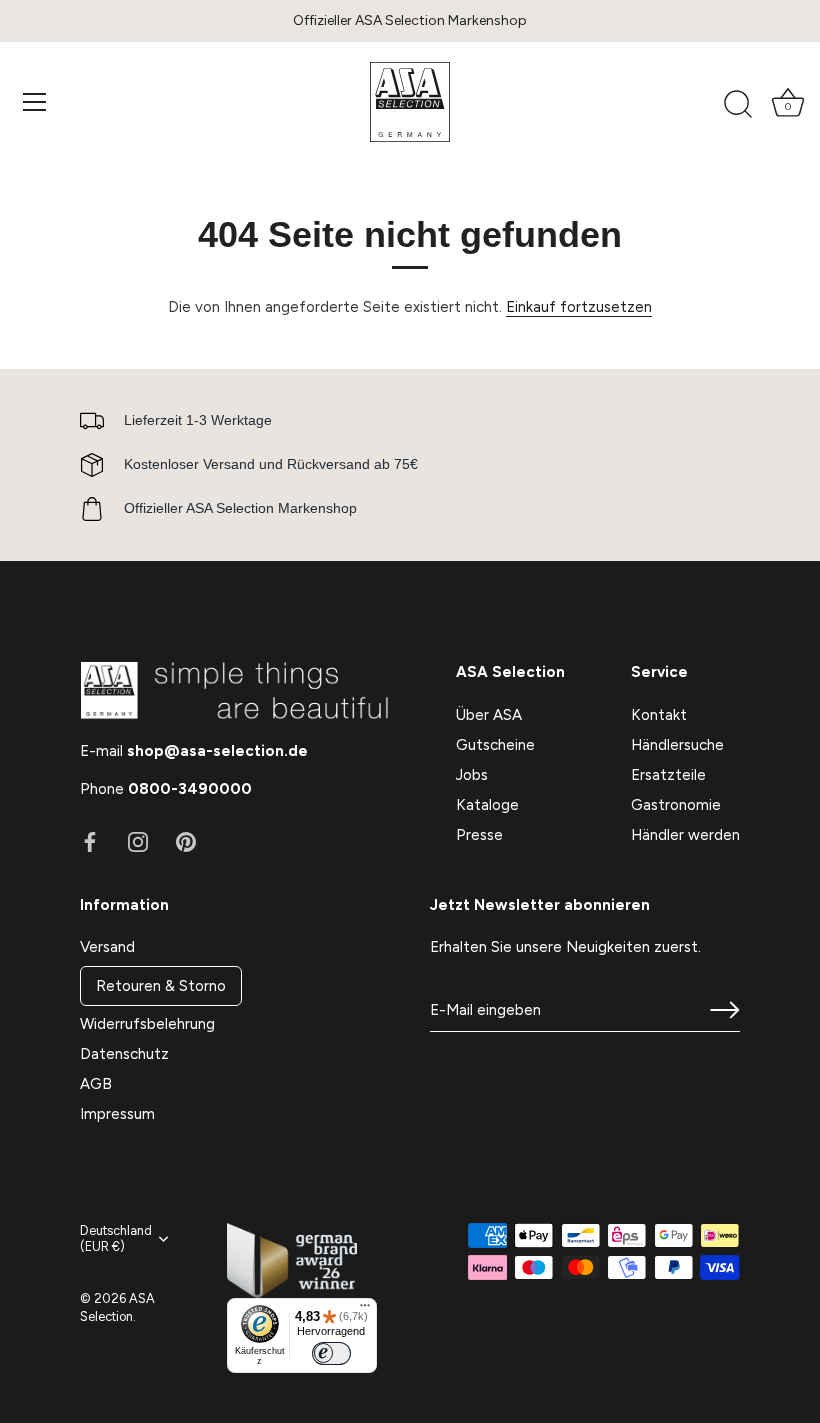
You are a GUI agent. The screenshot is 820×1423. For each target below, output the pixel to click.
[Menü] (35, 102)
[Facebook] (90, 841)
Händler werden (685, 835)
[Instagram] (138, 841)
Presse (479, 835)
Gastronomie (676, 805)
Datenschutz (124, 1054)
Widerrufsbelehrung (147, 1024)
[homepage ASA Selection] (410, 102)
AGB (96, 1084)
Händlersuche (677, 745)
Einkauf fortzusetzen (579, 307)
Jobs (472, 775)
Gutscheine (495, 745)
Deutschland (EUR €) (116, 1238)
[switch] (331, 1353)
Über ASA (489, 715)
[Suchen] (738, 105)
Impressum (117, 1114)
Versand (107, 947)
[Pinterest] (186, 841)
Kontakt (659, 715)
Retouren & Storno (161, 986)
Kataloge (487, 805)
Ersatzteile (668, 775)
